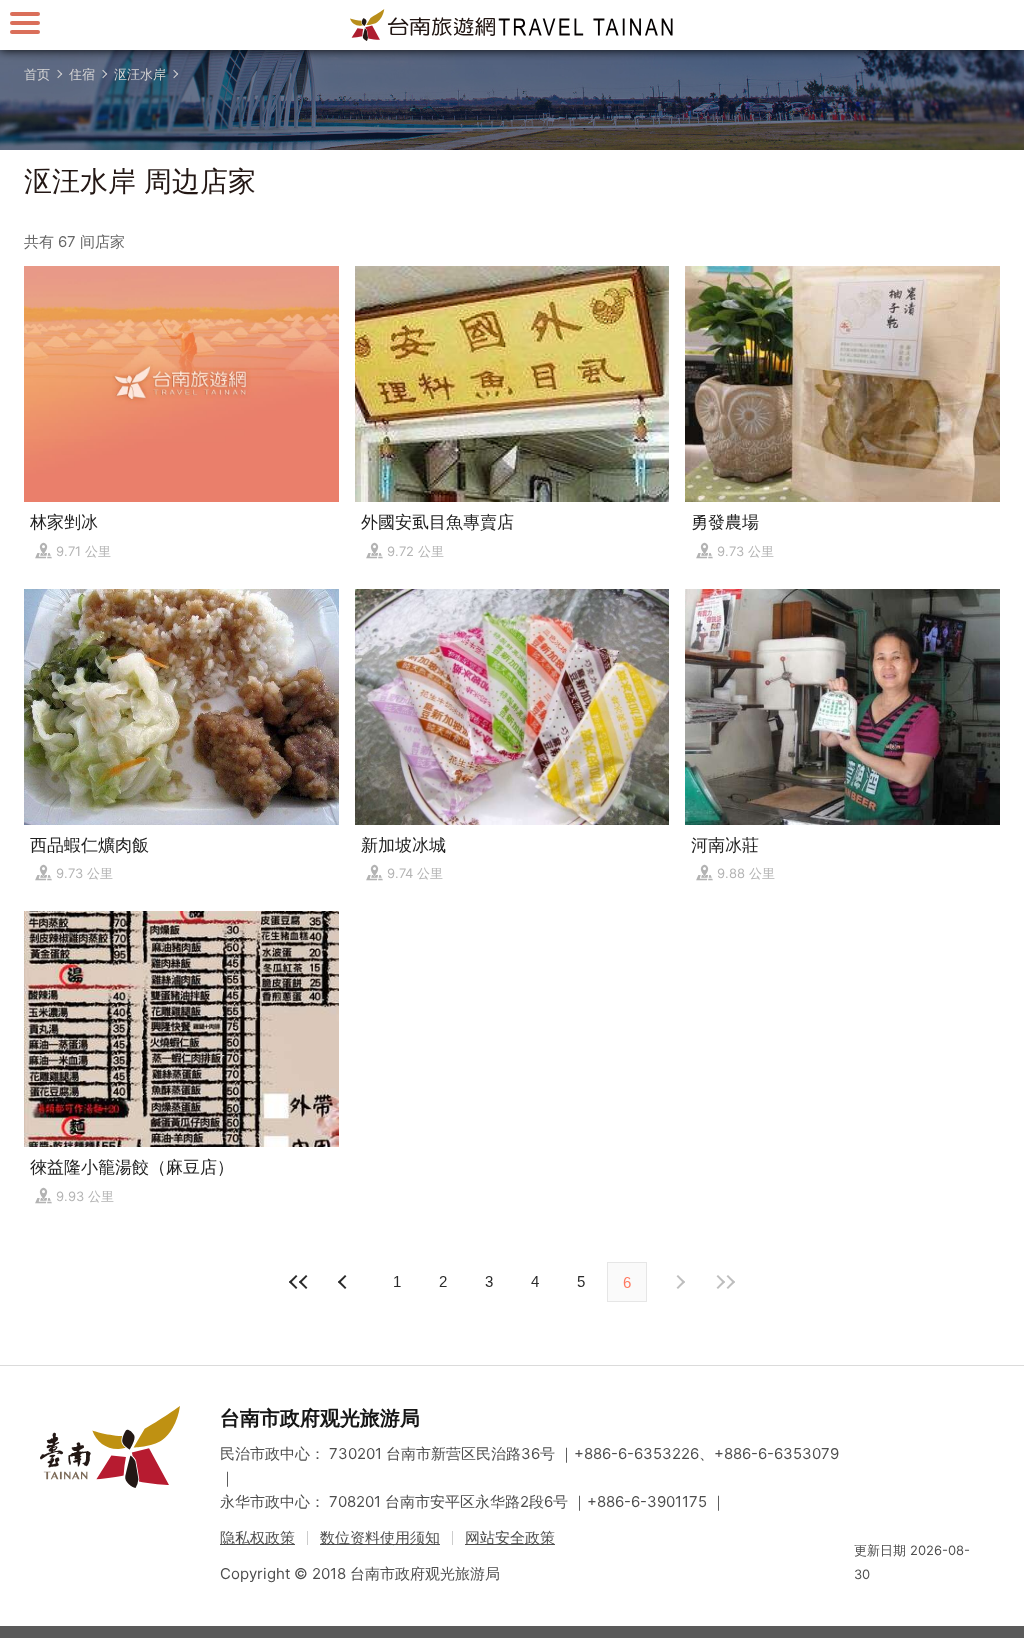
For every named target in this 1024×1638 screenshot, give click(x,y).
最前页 (299, 1282)
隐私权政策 (257, 1537)
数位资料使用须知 (380, 1537)
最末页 (725, 1282)
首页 (37, 74)
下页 (345, 1282)
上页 (679, 1282)
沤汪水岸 (140, 74)
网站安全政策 (510, 1537)
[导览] (25, 22)
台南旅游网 (512, 25)
